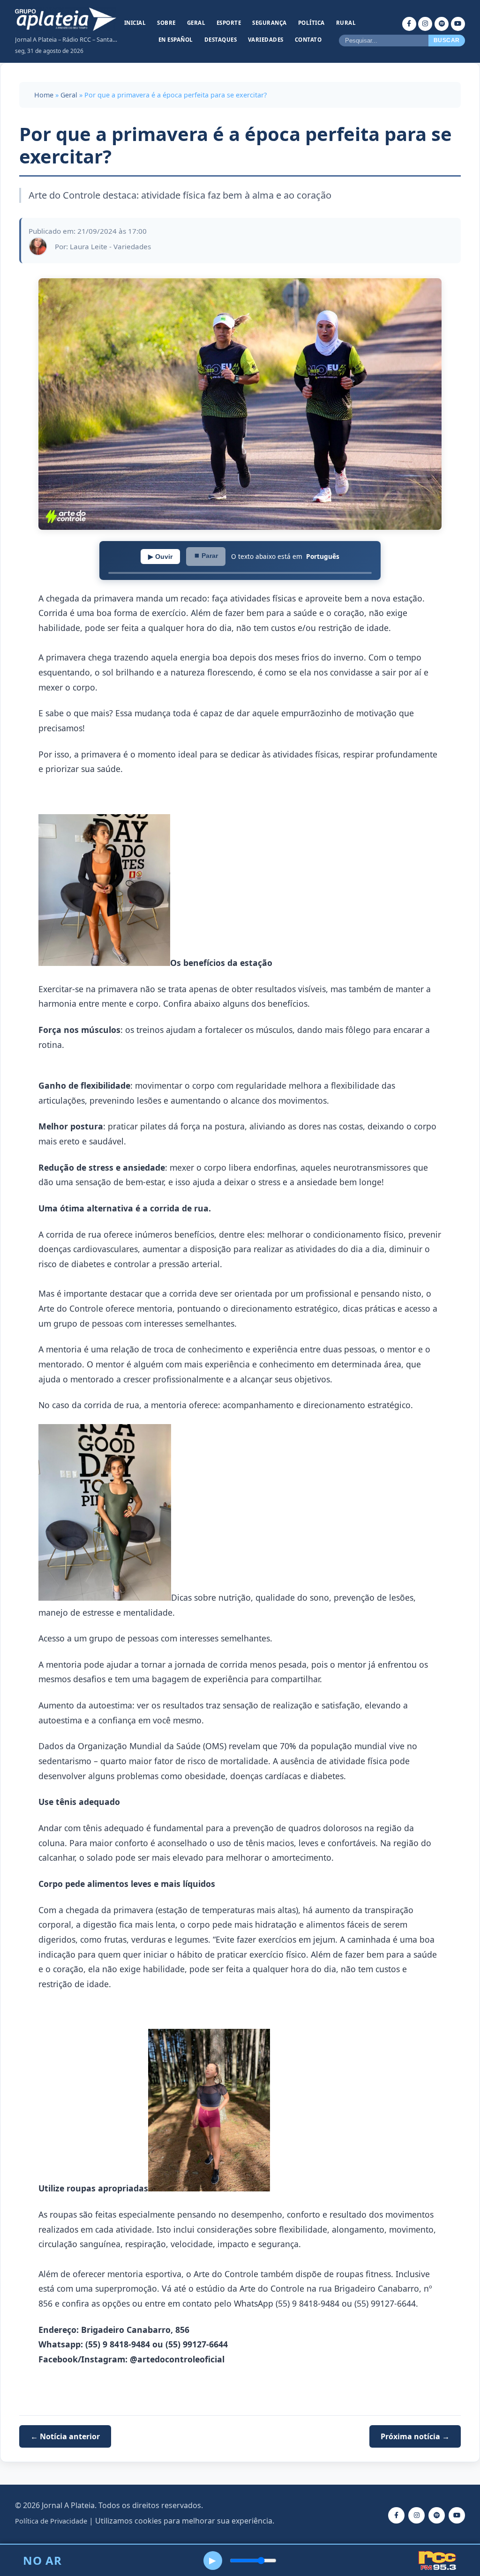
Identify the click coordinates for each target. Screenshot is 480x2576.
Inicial (135, 23)
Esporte (229, 23)
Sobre (166, 23)
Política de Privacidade (51, 2521)
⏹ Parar (206, 556)
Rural (346, 23)
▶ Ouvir (160, 557)
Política (311, 23)
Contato (308, 40)
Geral (196, 23)
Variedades (266, 40)
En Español (176, 40)
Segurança (270, 23)
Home (44, 95)
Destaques (221, 40)
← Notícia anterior (65, 2436)
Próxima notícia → (415, 2436)
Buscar (447, 40)
